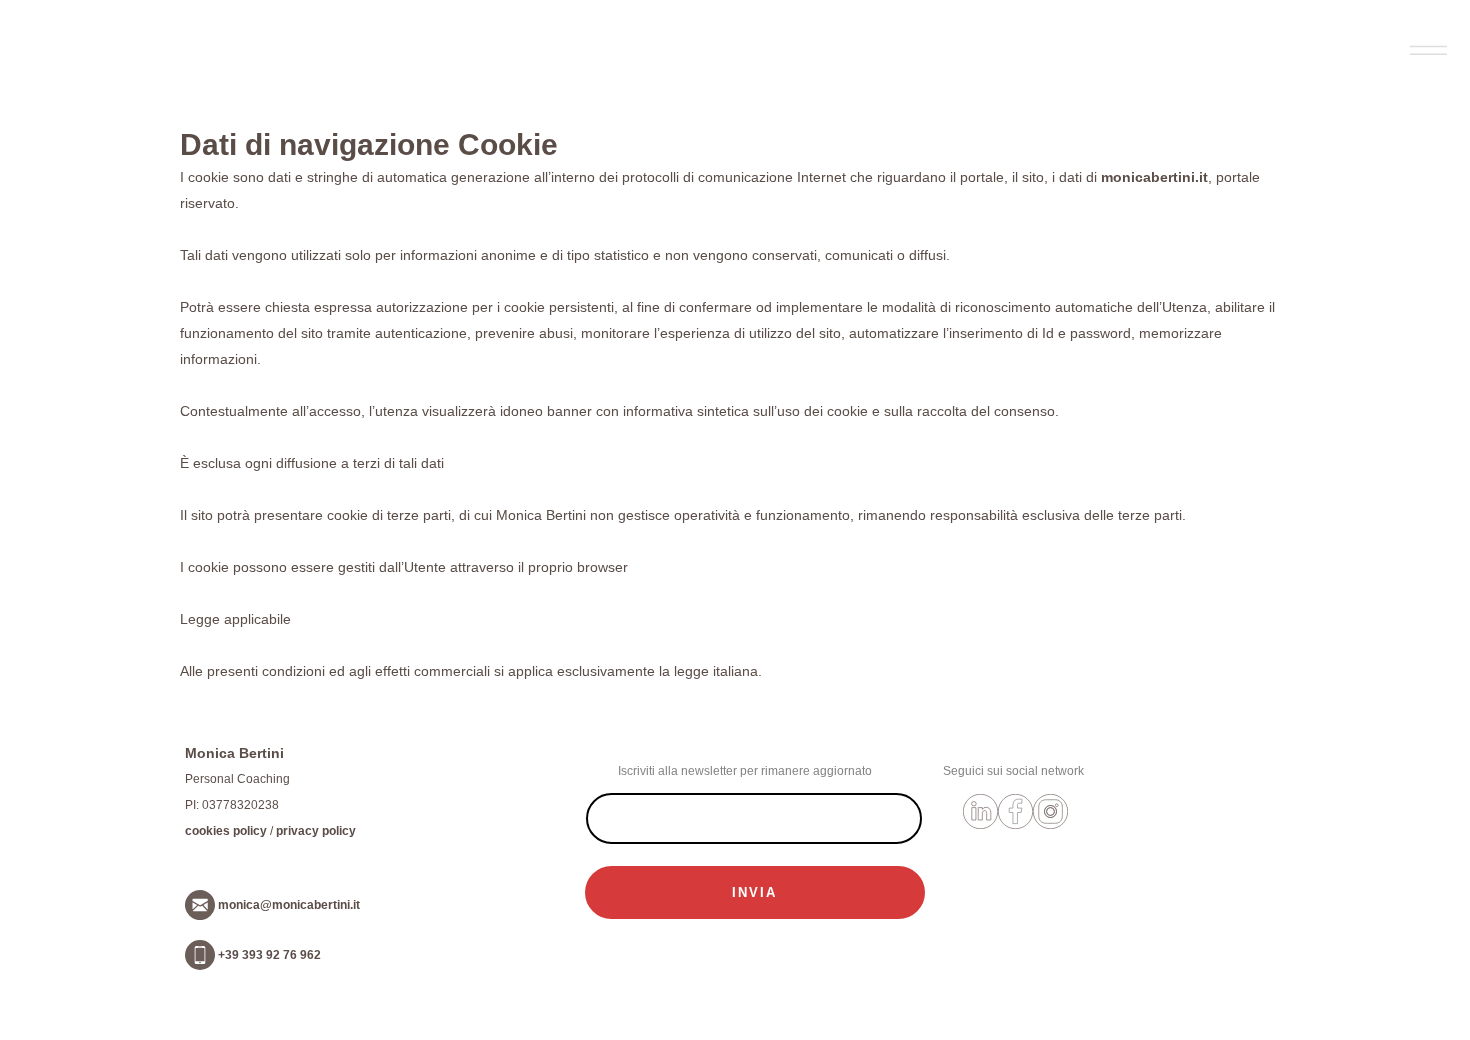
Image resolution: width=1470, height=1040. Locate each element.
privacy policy (316, 831)
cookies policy (226, 831)
